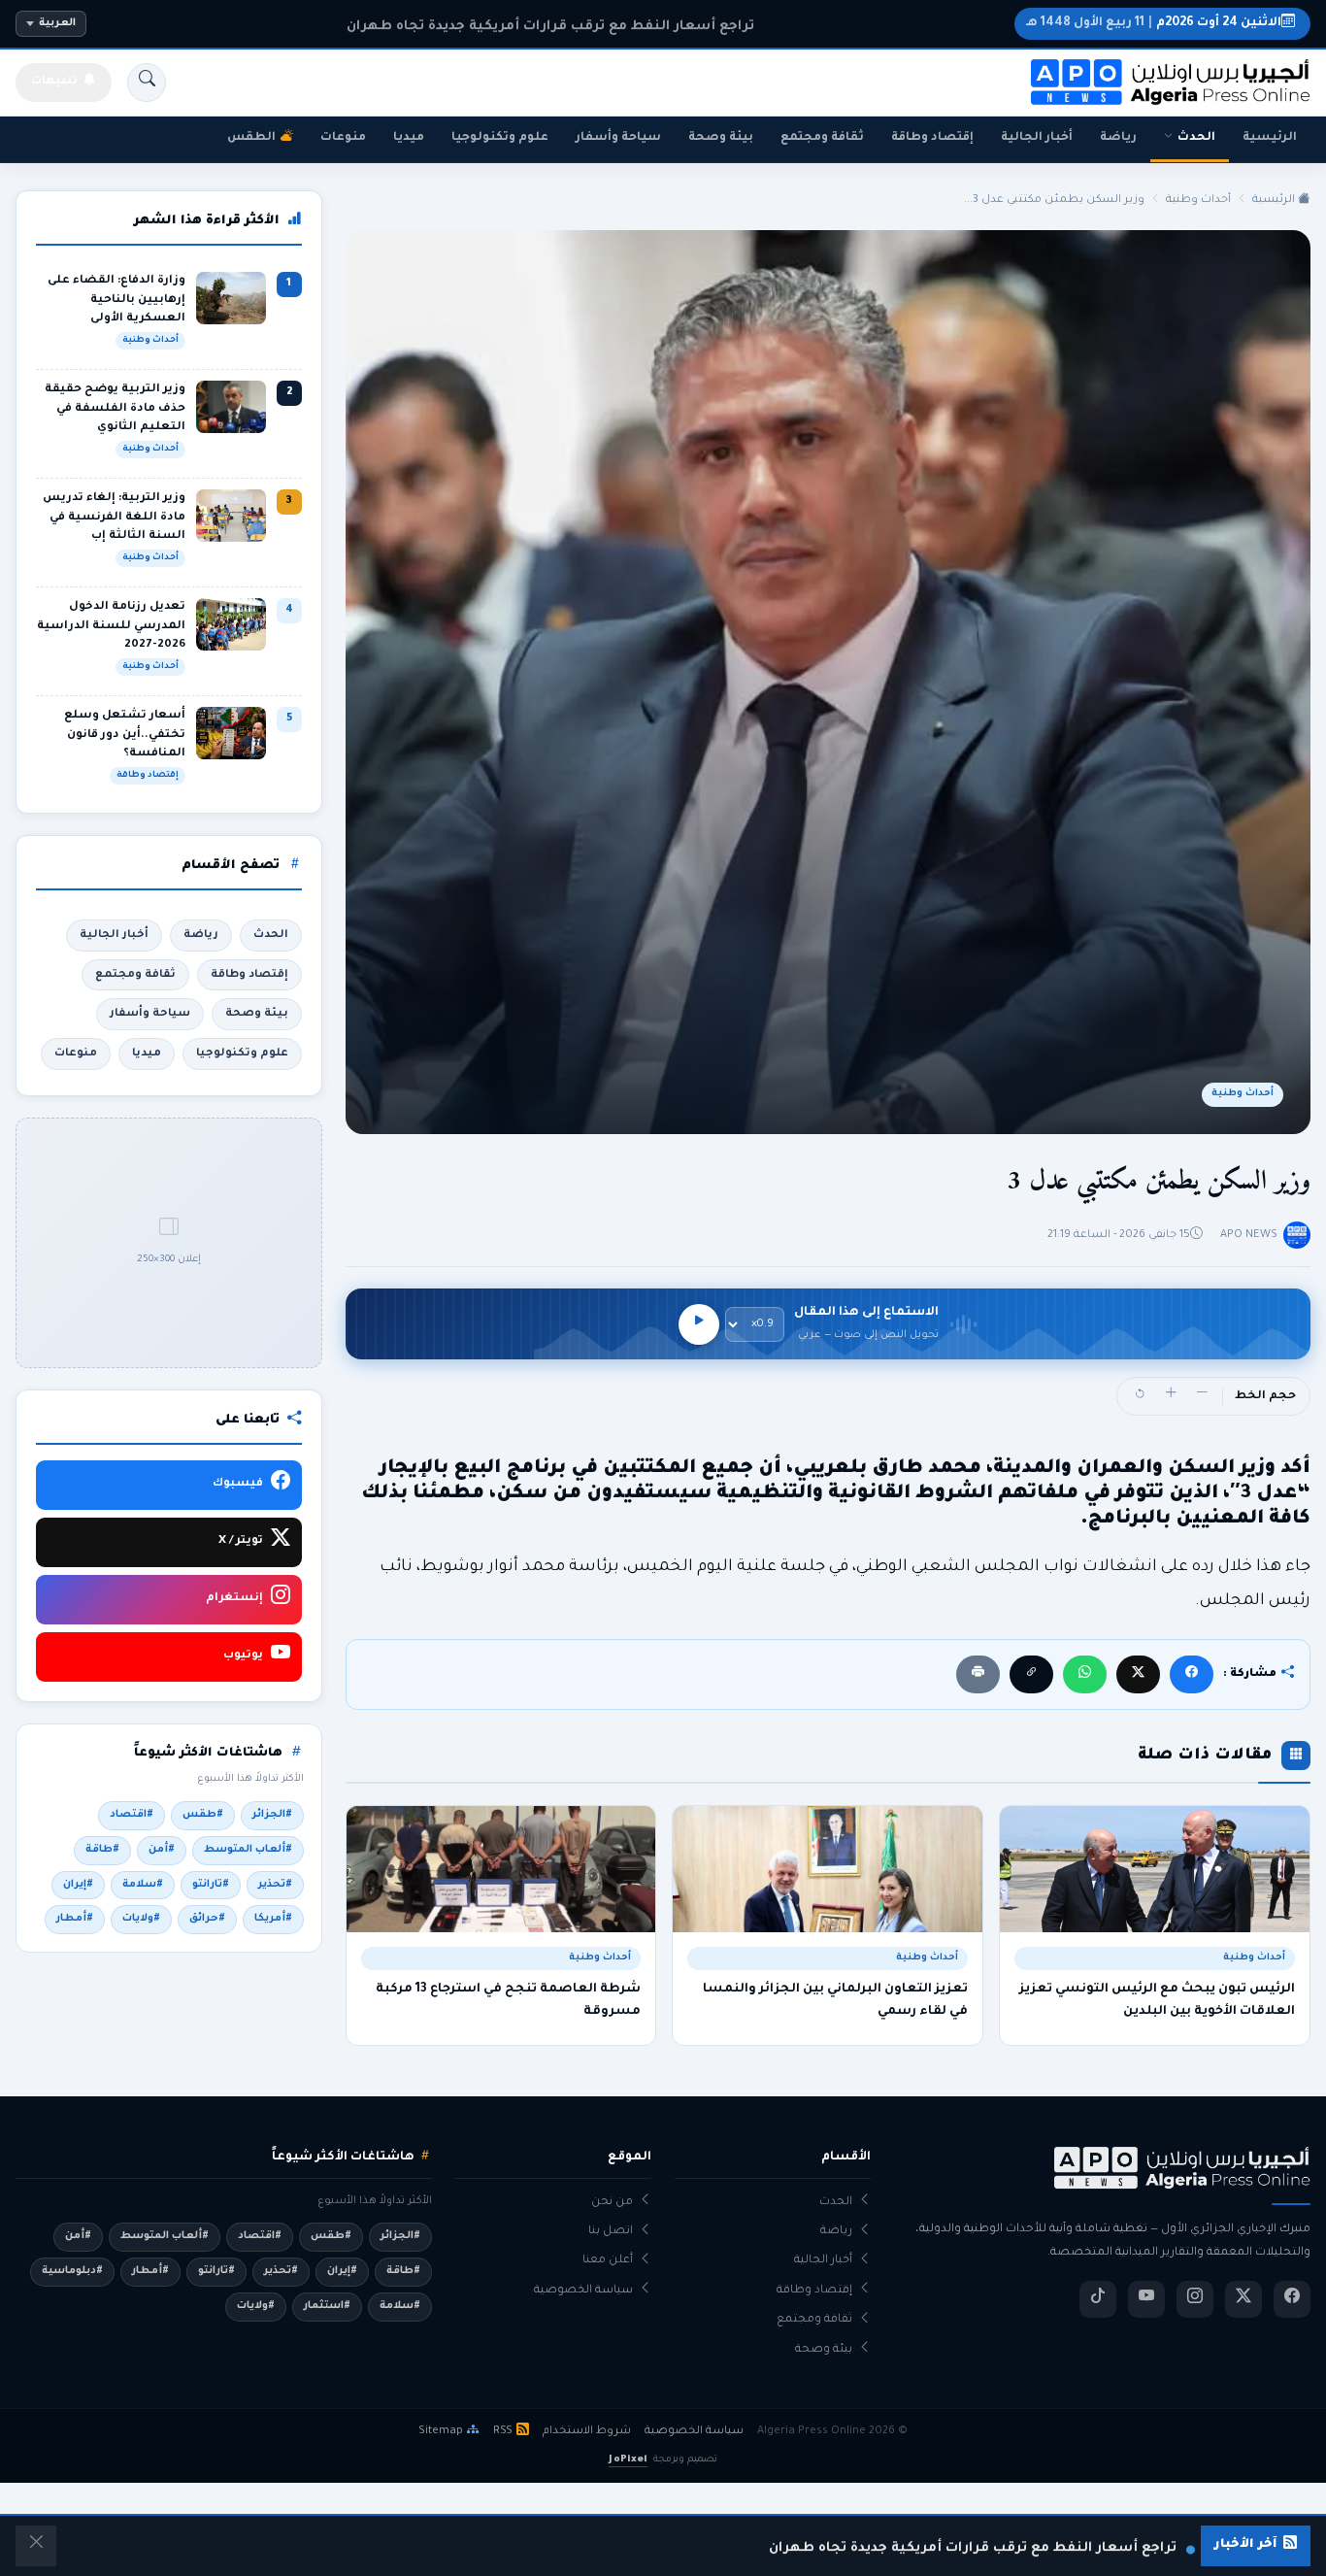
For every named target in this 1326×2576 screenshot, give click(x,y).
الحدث (1196, 138)
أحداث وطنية (1198, 200)
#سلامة (143, 1885)
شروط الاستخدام (587, 2431)
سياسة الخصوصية (583, 2291)
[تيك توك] (1098, 2299)
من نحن (612, 2203)
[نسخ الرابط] (1031, 1674)
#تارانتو (211, 1885)
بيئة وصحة (721, 138)
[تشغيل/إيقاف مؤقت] (699, 1324)
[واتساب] (1085, 1674)
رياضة (1118, 138)
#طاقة (102, 1850)
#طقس (203, 1815)
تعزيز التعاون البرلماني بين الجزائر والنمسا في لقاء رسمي (835, 2000)
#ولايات (141, 1919)
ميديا (409, 138)
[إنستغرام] (1195, 2299)
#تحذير (275, 1885)
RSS (503, 2431)
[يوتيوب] (1146, 2299)
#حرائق (207, 1919)
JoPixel (628, 2460)
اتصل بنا (611, 2232)
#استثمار (327, 2306)
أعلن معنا (608, 2261)
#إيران (78, 1885)
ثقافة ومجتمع (822, 138)
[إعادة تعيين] (1140, 1396)
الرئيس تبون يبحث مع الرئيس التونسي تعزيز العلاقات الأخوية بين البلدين (1157, 2000)
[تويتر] (1243, 2299)
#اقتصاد (132, 1815)
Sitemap (441, 2431)
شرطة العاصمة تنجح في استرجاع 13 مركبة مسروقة (508, 2000)
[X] (1138, 1674)
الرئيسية (1270, 138)
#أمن (162, 1850)
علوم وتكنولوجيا (500, 138)
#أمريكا (273, 1919)
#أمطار (75, 1919)
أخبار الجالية (1037, 138)
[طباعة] (978, 1674)
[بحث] (147, 83)
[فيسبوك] (1192, 1674)
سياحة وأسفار (618, 138)
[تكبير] (1171, 1396)
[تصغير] (1202, 1396)
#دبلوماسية (72, 2271)
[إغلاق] (36, 2546)
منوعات (343, 138)
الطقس (251, 138)
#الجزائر (272, 1815)
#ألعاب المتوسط (248, 1850)
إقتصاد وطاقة (932, 138)
